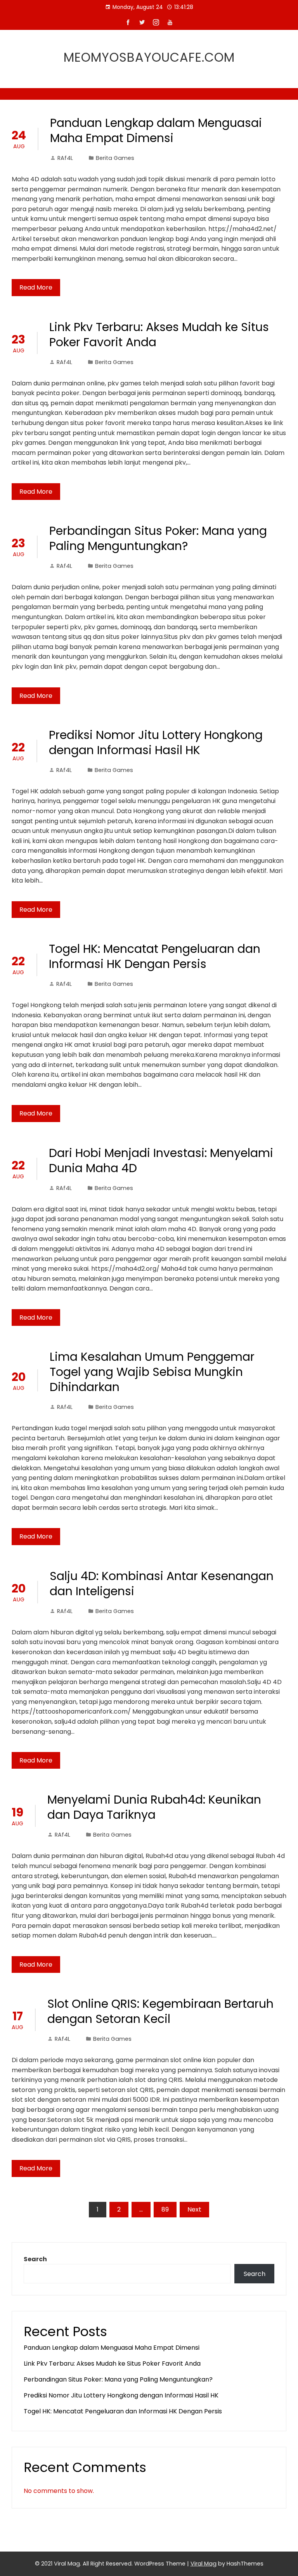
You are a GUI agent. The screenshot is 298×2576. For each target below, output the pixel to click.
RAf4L (65, 158)
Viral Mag (204, 2564)
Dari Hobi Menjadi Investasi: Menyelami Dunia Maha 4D (161, 1161)
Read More (36, 287)
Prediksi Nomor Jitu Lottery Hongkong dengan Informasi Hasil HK (156, 742)
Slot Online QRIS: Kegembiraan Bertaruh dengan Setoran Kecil (160, 2011)
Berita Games (115, 158)
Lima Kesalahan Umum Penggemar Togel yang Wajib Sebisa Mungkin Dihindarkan (152, 1372)
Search (35, 2259)
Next (194, 2209)
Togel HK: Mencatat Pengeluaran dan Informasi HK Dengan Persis (155, 956)
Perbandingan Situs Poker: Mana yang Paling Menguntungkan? (158, 538)
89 (165, 2209)
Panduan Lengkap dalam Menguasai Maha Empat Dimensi (156, 130)
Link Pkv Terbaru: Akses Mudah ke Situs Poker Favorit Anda (159, 335)
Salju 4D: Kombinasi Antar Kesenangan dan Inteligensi (162, 1584)
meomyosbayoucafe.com (149, 57)
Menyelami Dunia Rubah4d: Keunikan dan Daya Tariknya (154, 1807)
